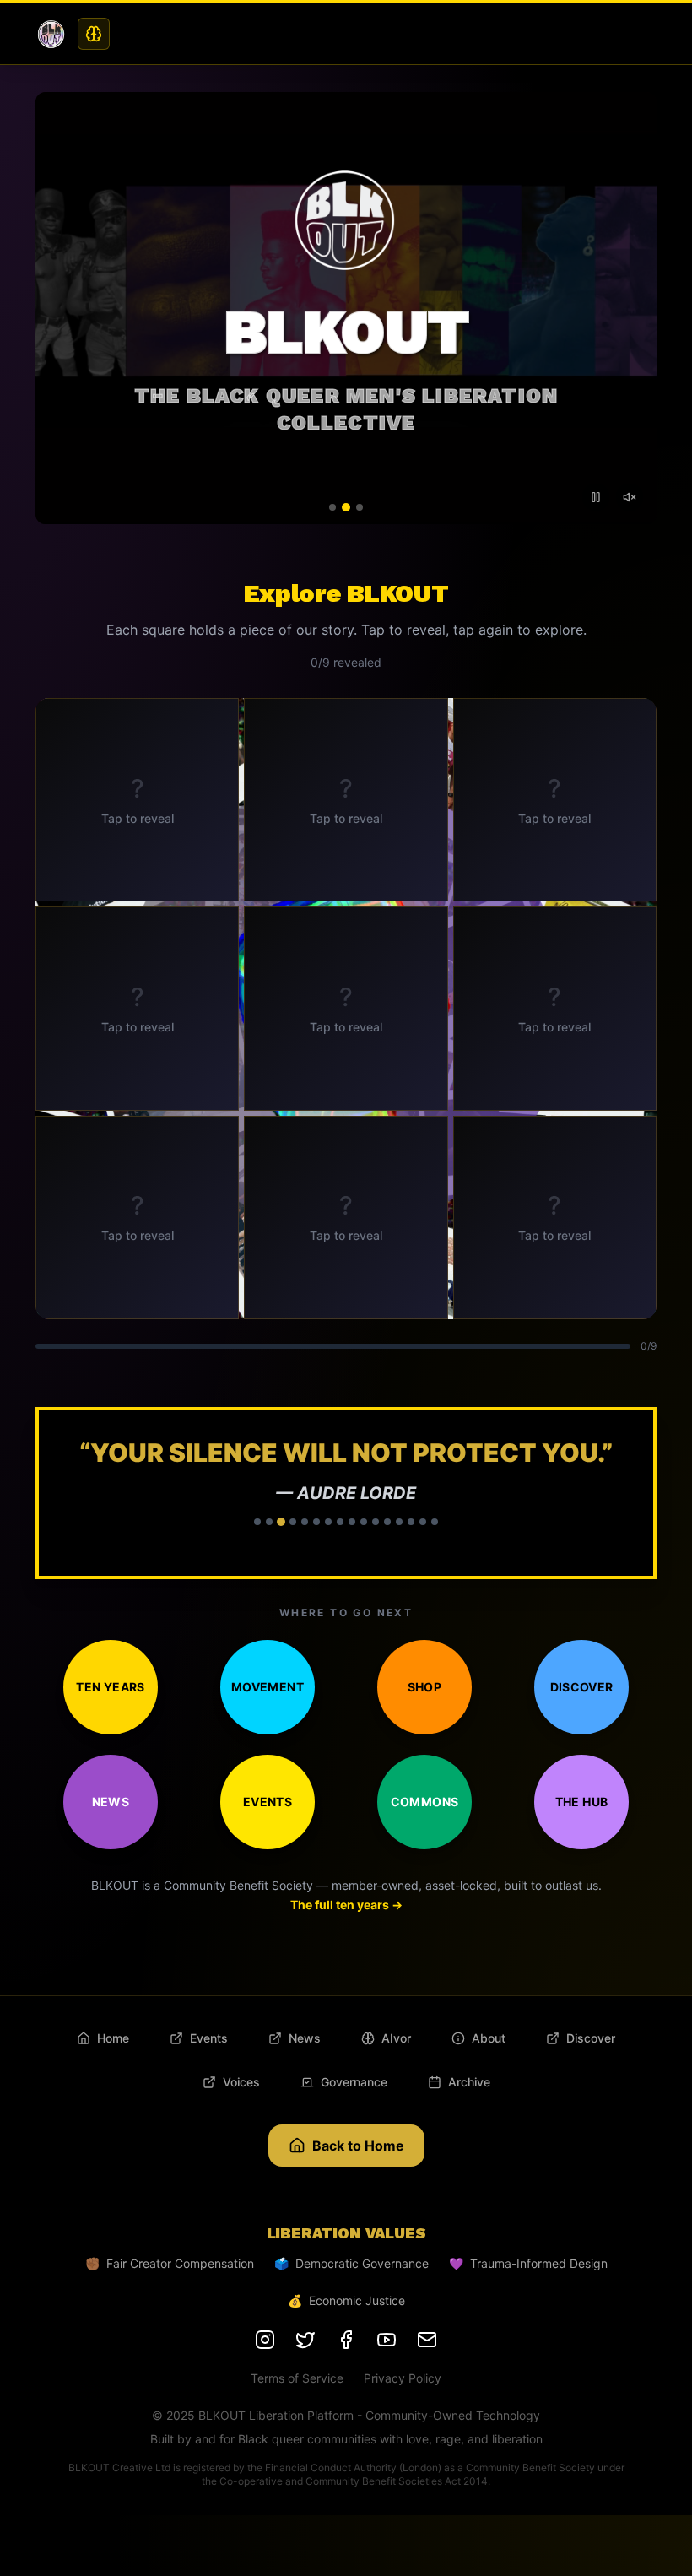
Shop (424, 1717)
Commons (424, 1832)
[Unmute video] (630, 497)
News (111, 1832)
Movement (268, 1717)
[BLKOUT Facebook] (346, 2370)
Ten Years (110, 1717)
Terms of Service (297, 2408)
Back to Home (358, 2176)
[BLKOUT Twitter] (305, 2370)
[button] (346, 1508)
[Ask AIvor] (94, 34)
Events (268, 1832)
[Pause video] (596, 497)
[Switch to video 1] (332, 507)
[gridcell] (137, 800)
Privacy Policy (403, 2408)
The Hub (581, 1832)
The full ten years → (346, 1935)
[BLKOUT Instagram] (265, 2370)
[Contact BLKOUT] (427, 2370)
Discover (582, 1717)
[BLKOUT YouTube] (387, 2370)
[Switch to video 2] (346, 507)
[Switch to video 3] (360, 507)
